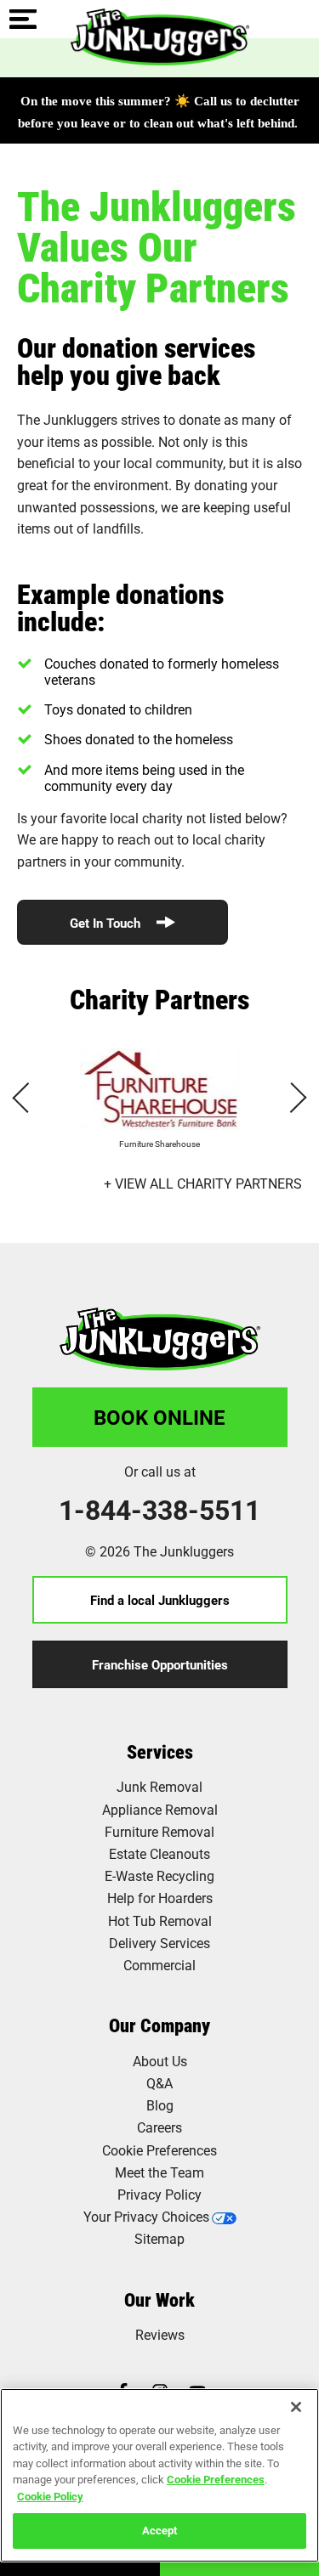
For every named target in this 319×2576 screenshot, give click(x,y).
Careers (159, 2127)
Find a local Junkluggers (160, 1600)
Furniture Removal (159, 1831)
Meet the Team (159, 2172)
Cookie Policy (50, 2496)
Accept (159, 2530)
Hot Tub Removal (160, 1921)
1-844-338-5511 (159, 1510)
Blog (160, 2105)
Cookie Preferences (216, 2479)
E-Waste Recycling (159, 1876)
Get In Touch (107, 923)
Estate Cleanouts (159, 1853)
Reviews (160, 2334)
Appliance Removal (160, 1809)
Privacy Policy (159, 2194)
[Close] (296, 2407)
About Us (160, 2061)
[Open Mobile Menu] (23, 20)
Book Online (159, 1417)
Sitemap (159, 2238)
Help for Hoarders (160, 1898)
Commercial (159, 1965)
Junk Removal (159, 1786)
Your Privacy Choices (146, 2216)
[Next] (291, 1098)
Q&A (159, 2083)
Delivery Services (159, 1943)
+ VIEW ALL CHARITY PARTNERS (203, 1183)
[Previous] (27, 1098)
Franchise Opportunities (160, 1664)
